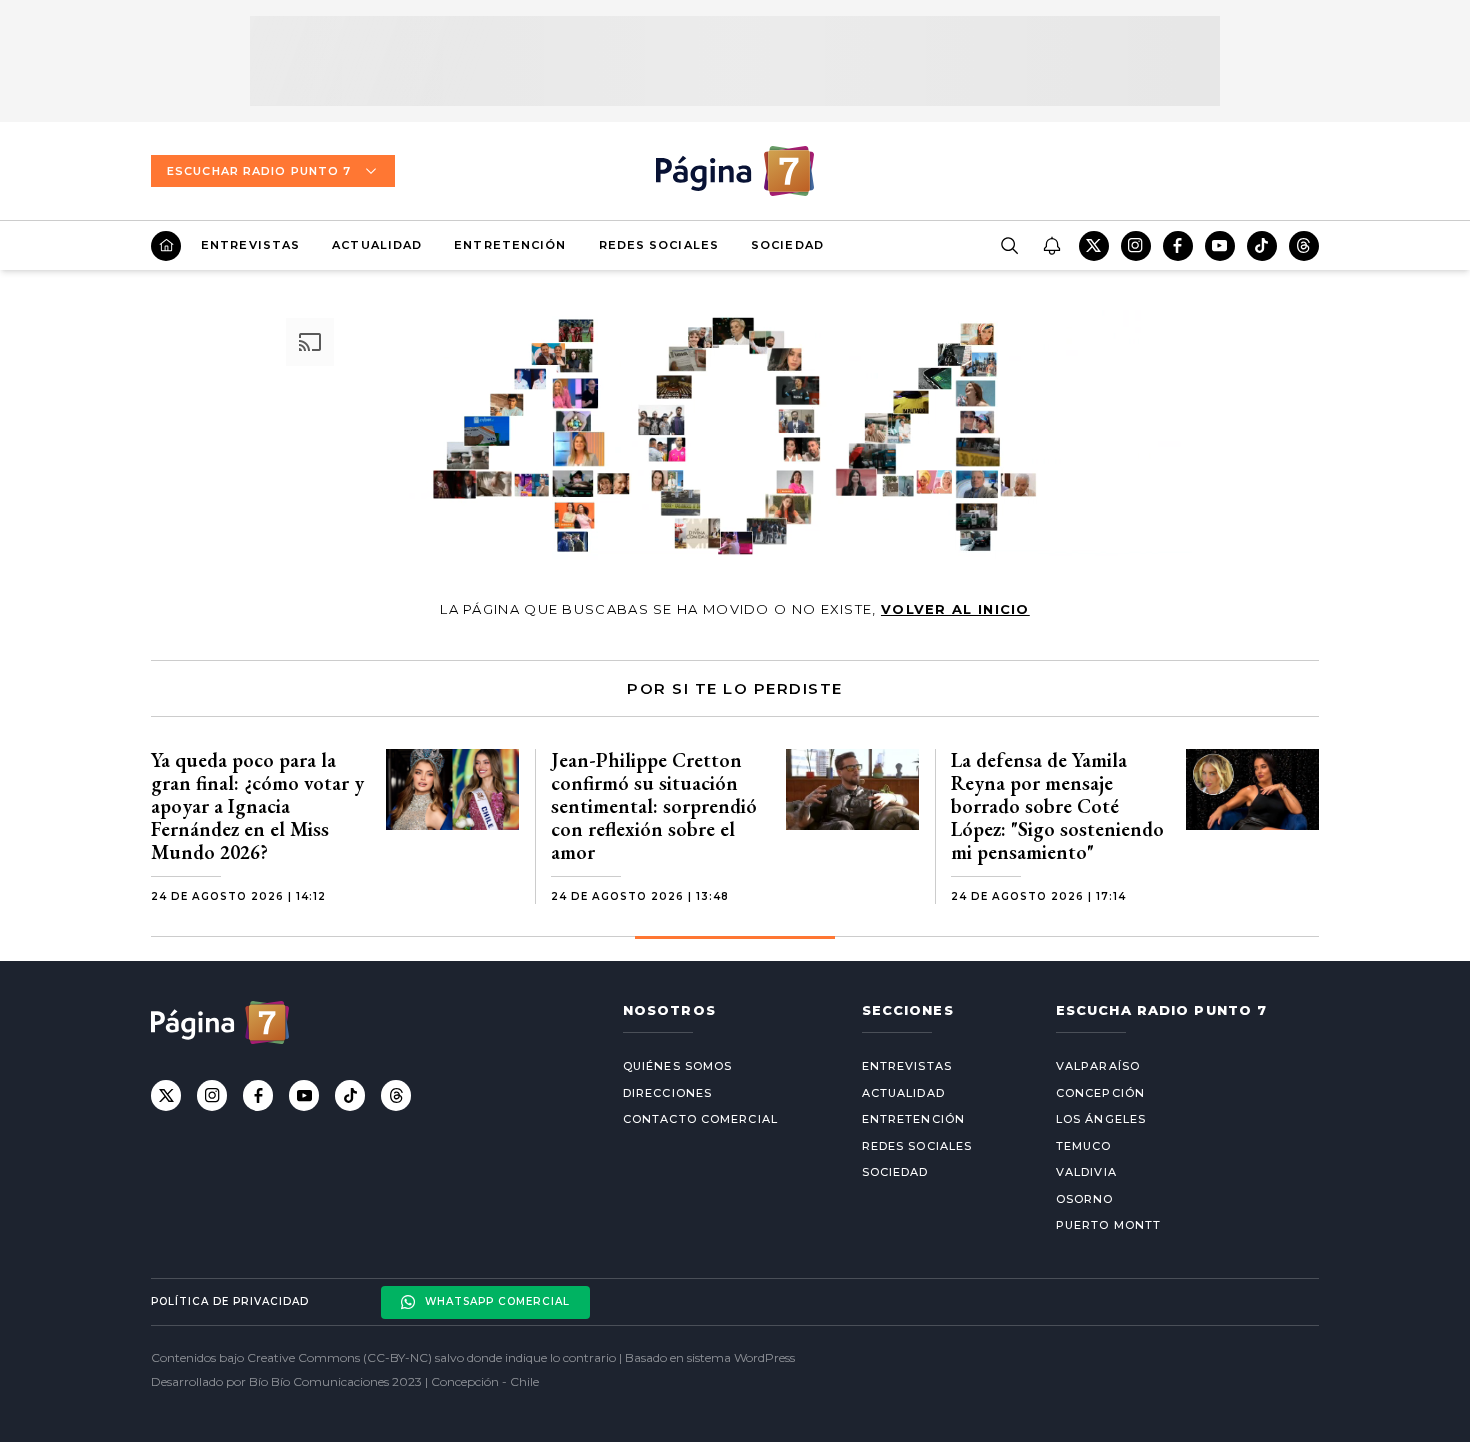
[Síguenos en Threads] (1304, 246)
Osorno (1085, 1199)
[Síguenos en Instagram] (1136, 246)
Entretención (510, 245)
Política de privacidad (230, 1301)
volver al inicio (955, 609)
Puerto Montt (1108, 1225)
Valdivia (1086, 1172)
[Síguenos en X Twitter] (1094, 246)
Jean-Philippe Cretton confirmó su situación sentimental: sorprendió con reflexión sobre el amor (654, 806)
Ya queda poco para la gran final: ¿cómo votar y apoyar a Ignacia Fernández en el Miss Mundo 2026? (257, 806)
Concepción (1100, 1093)
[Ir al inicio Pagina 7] (735, 171)
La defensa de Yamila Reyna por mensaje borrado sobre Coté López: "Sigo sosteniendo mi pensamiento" (1057, 806)
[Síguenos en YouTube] (1220, 246)
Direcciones (667, 1093)
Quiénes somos (677, 1066)
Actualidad (377, 245)
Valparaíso (1098, 1066)
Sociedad (787, 245)
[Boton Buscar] (1009, 246)
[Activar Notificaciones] (1051, 246)
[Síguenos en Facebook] (1178, 246)
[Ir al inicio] (166, 246)
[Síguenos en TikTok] (1262, 246)
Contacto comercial (700, 1119)
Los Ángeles (1101, 1119)
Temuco (1084, 1146)
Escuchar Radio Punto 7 (259, 171)
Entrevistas (250, 245)
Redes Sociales (659, 245)
